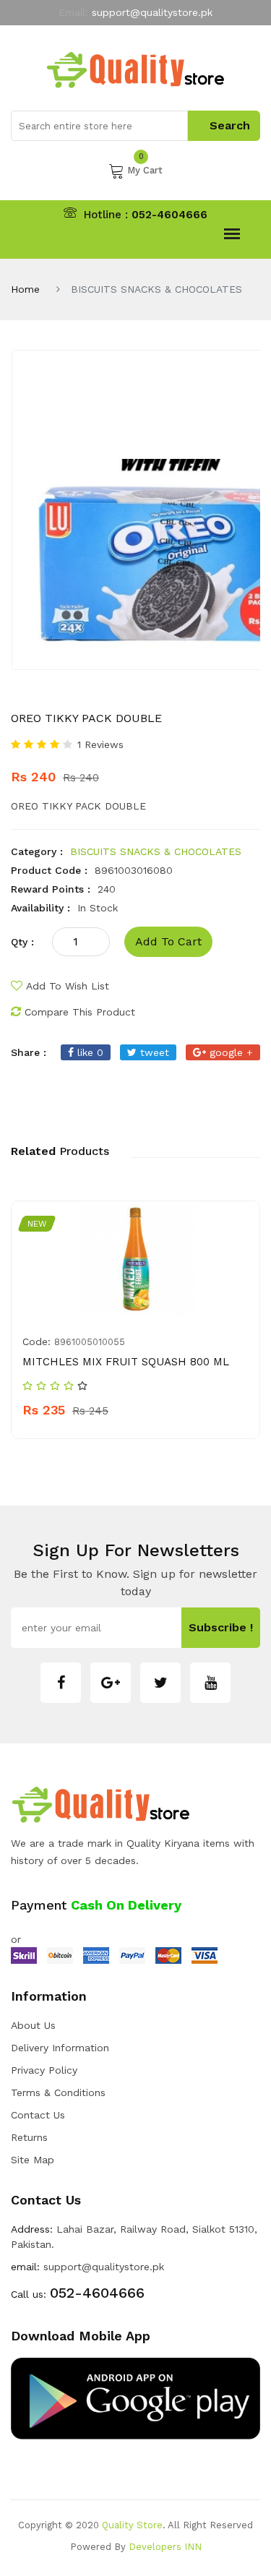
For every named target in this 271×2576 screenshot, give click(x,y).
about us (33, 2025)
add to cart (168, 941)
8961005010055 (90, 1342)
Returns (29, 2137)
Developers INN (165, 2547)
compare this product (80, 1012)
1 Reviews (100, 744)
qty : (22, 942)
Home (25, 289)
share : (29, 1052)
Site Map (33, 2160)
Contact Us (38, 2115)
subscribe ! (221, 1627)
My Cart (145, 169)
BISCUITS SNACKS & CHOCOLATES (156, 851)
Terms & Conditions (58, 2092)
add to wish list (68, 986)
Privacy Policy (44, 2070)
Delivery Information (60, 2048)
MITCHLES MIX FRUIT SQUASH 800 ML (126, 1362)
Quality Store (132, 2525)
